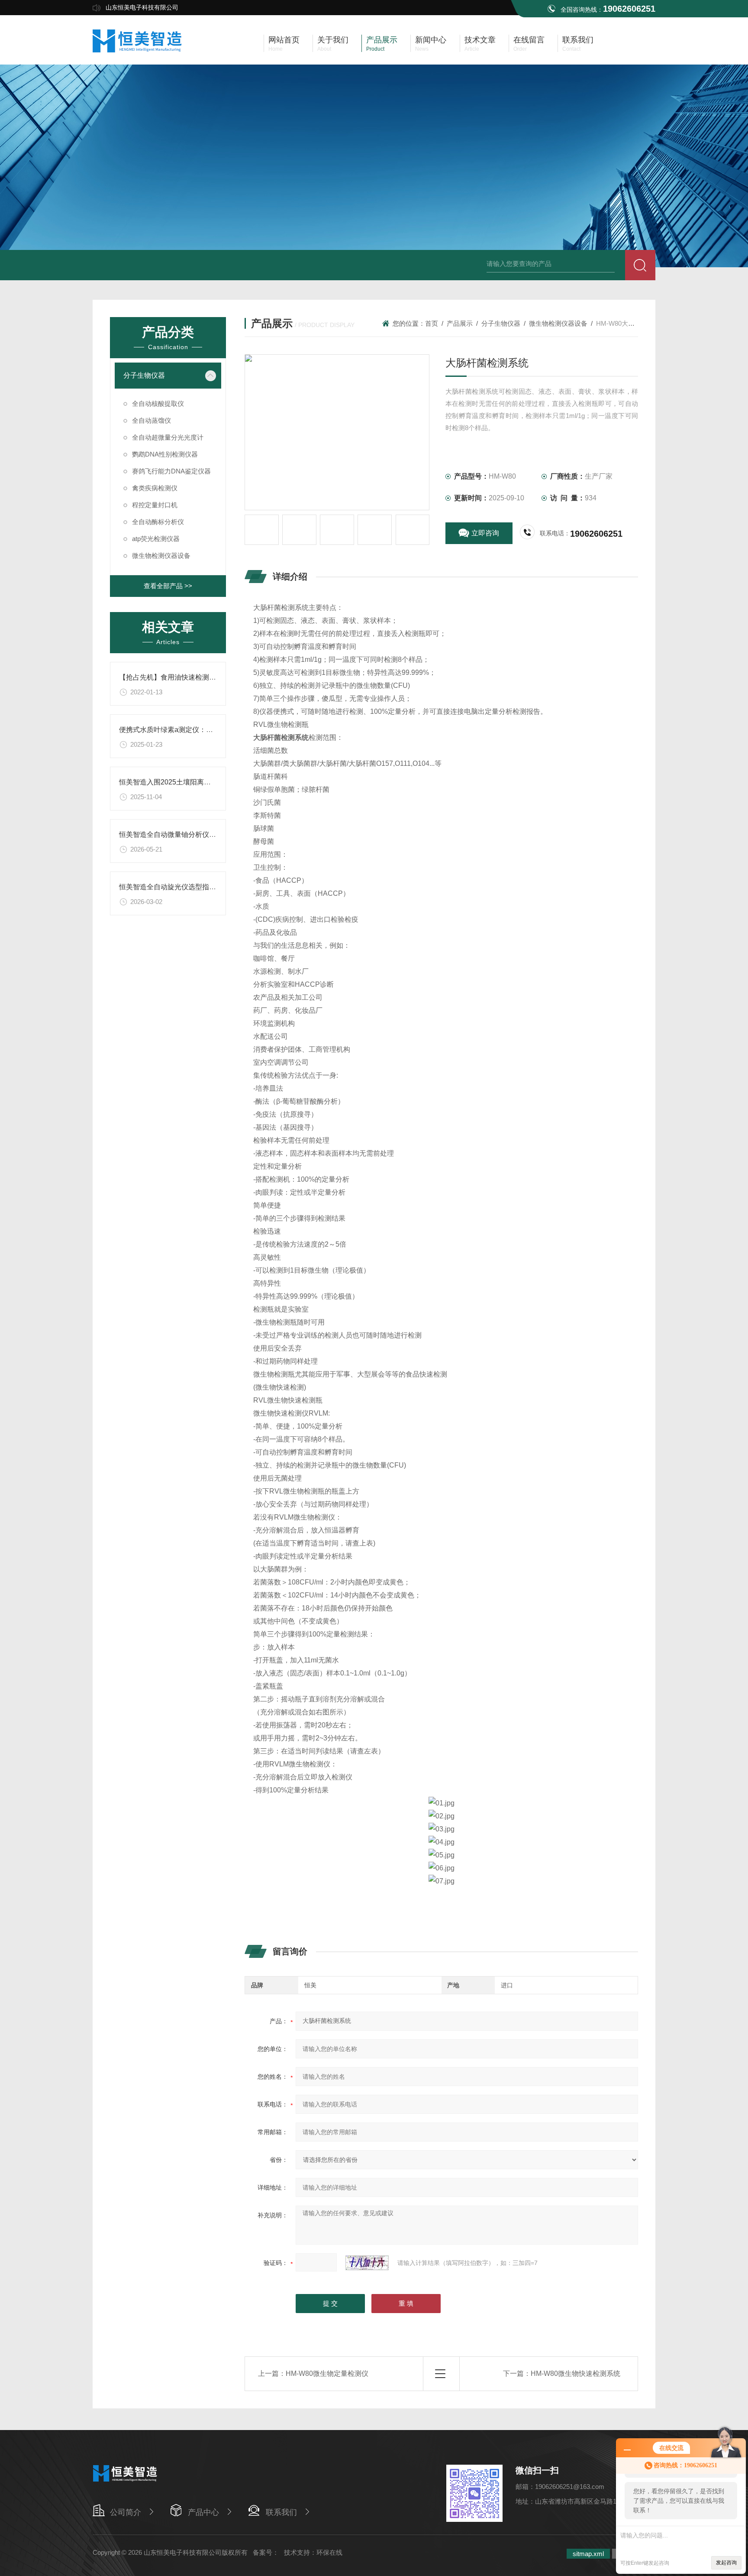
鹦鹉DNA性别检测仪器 (165, 454)
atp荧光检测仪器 (156, 539)
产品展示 (460, 323)
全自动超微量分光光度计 (168, 437)
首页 (432, 323)
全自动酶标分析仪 (158, 522)
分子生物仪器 (144, 375)
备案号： (266, 2552)
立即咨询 (485, 533)
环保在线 (329, 2552)
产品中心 (203, 2512)
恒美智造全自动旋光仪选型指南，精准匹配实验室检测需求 (209, 887)
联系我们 (281, 2512)
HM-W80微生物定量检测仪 (327, 2373)
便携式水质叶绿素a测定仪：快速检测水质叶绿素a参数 (203, 730)
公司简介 (126, 2512)
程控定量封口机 (155, 505)
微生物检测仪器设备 (161, 556)
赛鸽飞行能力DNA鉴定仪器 (171, 471)
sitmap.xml (588, 2554)
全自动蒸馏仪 (152, 420)
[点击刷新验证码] (367, 2263)
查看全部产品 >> (168, 586)
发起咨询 (726, 2563)
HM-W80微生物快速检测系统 (576, 2373)
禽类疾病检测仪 (155, 488)
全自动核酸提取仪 (158, 403)
